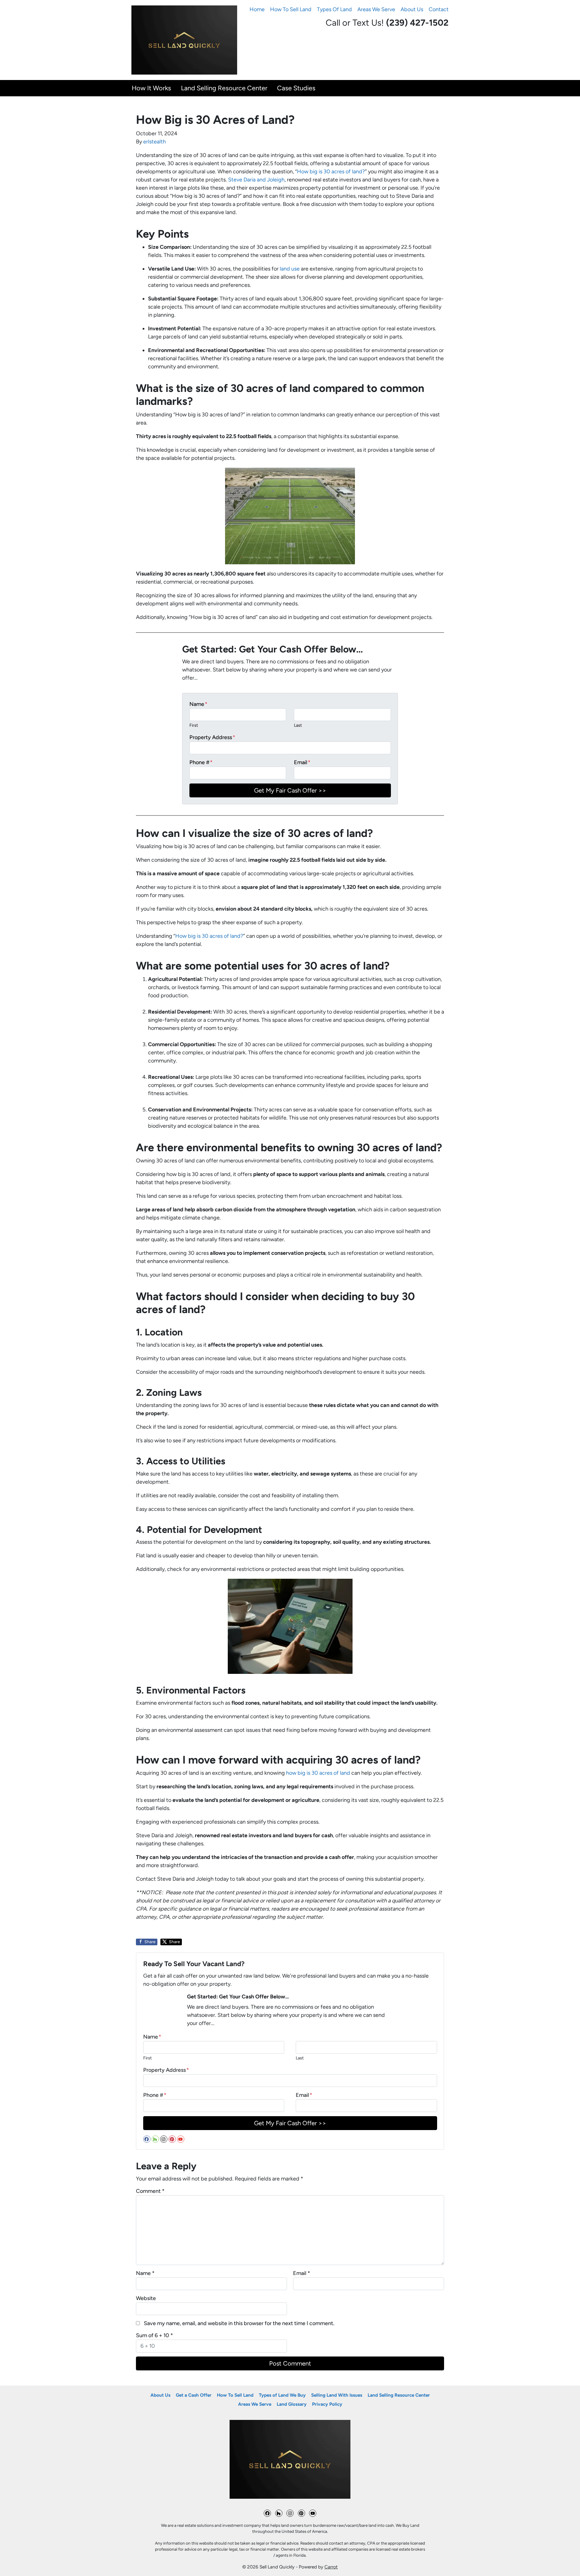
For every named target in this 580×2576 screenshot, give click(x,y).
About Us (412, 9)
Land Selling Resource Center (224, 88)
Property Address (212, 737)
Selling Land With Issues (337, 2395)
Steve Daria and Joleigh (256, 180)
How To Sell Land (291, 9)
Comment (150, 2191)
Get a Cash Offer (194, 2395)
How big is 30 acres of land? (331, 171)
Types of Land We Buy (282, 2395)
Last (298, 725)
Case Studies (296, 88)
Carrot (331, 2567)
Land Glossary (292, 2404)
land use (290, 269)
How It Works (151, 88)
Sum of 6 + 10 (155, 2335)
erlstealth (155, 142)
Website (146, 2298)
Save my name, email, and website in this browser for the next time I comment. (239, 2323)
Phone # (201, 762)
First (194, 725)
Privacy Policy (327, 2404)
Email (302, 762)
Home (257, 9)
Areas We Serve (376, 9)
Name (198, 704)
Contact (439, 9)
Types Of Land (334, 9)
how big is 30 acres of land (318, 1773)
